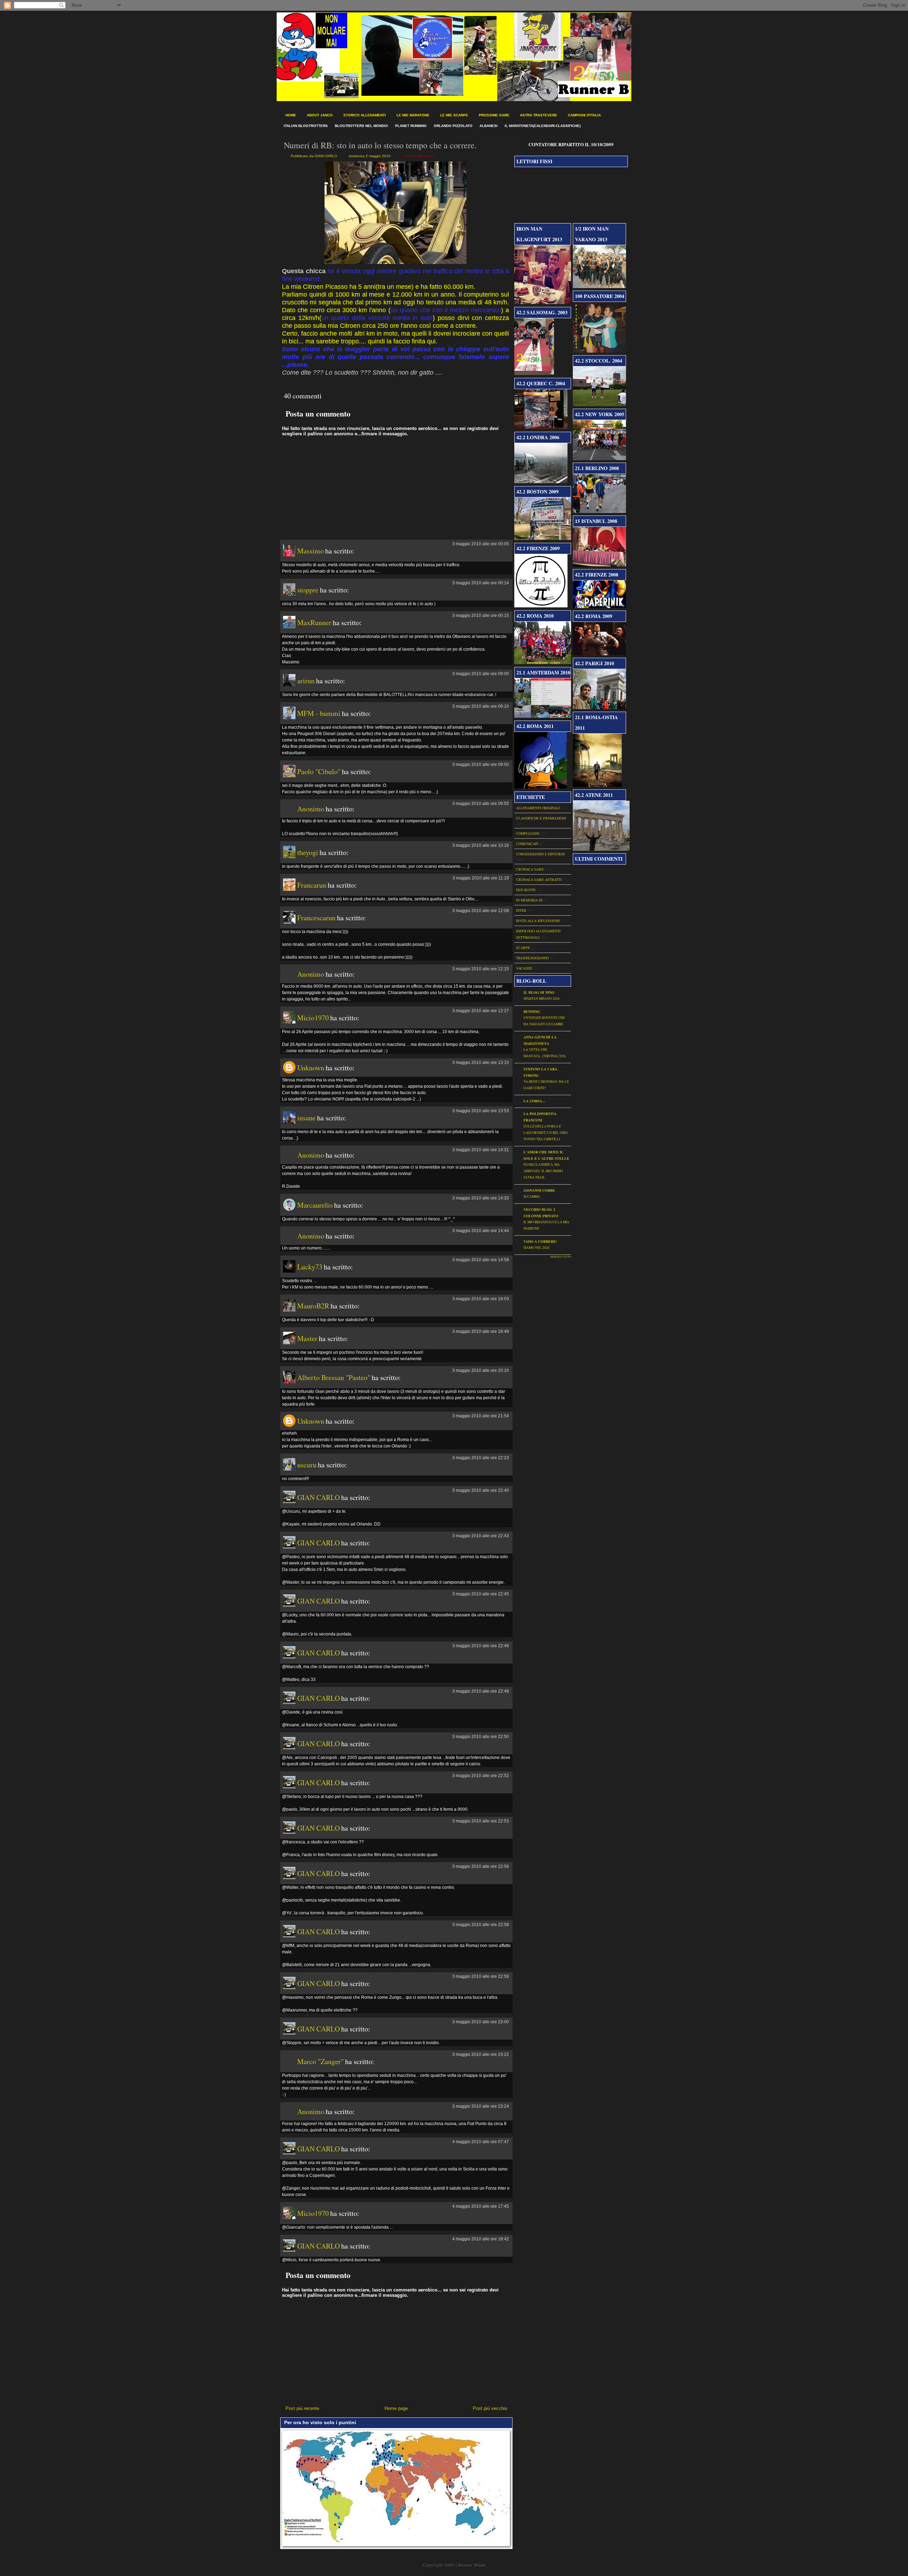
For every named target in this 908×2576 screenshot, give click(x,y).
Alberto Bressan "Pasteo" (334, 1377)
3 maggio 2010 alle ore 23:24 (481, 2106)
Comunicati (527, 844)
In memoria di (529, 900)
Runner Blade (472, 2565)
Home (291, 115)
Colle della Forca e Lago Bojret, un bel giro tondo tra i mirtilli (546, 1133)
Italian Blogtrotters (306, 126)
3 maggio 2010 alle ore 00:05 (481, 544)
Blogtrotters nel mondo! (361, 126)
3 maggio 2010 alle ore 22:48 (481, 1691)
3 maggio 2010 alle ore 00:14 (481, 583)
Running (532, 1011)
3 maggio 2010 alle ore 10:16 (481, 845)
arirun (306, 681)
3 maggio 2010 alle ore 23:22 (481, 2054)
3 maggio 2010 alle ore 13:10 (481, 1063)
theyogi (308, 852)
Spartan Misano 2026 (542, 999)
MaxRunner (314, 622)
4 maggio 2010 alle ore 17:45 (481, 2206)
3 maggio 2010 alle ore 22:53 (481, 1821)
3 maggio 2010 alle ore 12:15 (481, 969)
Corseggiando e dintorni (540, 854)
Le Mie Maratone (413, 115)
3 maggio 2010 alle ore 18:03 (481, 1299)
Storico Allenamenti (365, 115)
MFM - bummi (319, 713)
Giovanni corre (539, 1190)
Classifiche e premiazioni (541, 818)
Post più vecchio (490, 2408)
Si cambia (532, 1196)
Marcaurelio (315, 1205)
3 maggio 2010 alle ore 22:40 (481, 1490)
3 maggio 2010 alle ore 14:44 (481, 1231)
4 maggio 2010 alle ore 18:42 (481, 2239)
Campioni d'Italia (584, 115)
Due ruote (526, 890)
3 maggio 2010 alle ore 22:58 (481, 1925)
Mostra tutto (561, 1257)
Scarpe (523, 948)
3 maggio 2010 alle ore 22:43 (481, 1536)
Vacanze (524, 968)
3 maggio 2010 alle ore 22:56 (481, 1866)
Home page (396, 2408)
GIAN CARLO (319, 1497)
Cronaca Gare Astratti (539, 879)
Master (307, 1338)
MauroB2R (313, 1306)
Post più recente (302, 2408)
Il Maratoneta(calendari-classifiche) (543, 126)
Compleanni (528, 833)
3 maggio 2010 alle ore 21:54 (481, 1416)
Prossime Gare (494, 115)
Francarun (312, 885)
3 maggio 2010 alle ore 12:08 (481, 911)
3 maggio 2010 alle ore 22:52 (481, 1776)
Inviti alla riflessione (418, 156)
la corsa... (534, 1101)
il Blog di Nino (539, 992)
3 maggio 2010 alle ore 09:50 (481, 765)
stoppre (308, 590)
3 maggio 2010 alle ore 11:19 (481, 878)
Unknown (311, 1068)
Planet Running (411, 126)
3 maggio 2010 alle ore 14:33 (481, 1198)
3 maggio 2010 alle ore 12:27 (481, 1011)
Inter (521, 910)
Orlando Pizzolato (453, 126)
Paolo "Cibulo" (319, 771)
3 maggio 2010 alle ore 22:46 (481, 1646)
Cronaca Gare (530, 869)
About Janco (320, 115)
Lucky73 (310, 1267)
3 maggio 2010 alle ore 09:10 (481, 706)
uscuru (307, 1465)
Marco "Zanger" (320, 2061)
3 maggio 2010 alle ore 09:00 (481, 674)
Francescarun (316, 918)
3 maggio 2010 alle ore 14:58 (481, 1260)
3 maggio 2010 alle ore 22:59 (481, 1976)
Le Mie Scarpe (454, 115)
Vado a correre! (540, 1241)
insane (306, 1118)
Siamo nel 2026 (536, 1248)
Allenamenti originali (538, 808)
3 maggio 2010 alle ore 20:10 (481, 1370)
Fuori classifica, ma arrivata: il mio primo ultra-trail (543, 1171)
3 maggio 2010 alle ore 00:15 (481, 616)
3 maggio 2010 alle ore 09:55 (481, 804)
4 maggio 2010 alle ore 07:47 (481, 2142)
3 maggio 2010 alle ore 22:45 (481, 1594)
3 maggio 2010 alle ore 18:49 (481, 1331)
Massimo (311, 551)
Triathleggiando (532, 958)
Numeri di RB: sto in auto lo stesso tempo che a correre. (380, 145)
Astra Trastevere (539, 115)
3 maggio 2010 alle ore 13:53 (481, 1111)
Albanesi (489, 126)
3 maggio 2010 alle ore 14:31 (481, 1150)
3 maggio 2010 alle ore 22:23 (481, 1458)
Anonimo (311, 809)
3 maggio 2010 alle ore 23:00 (481, 2022)
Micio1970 (313, 1018)
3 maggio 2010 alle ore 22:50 (481, 1737)
